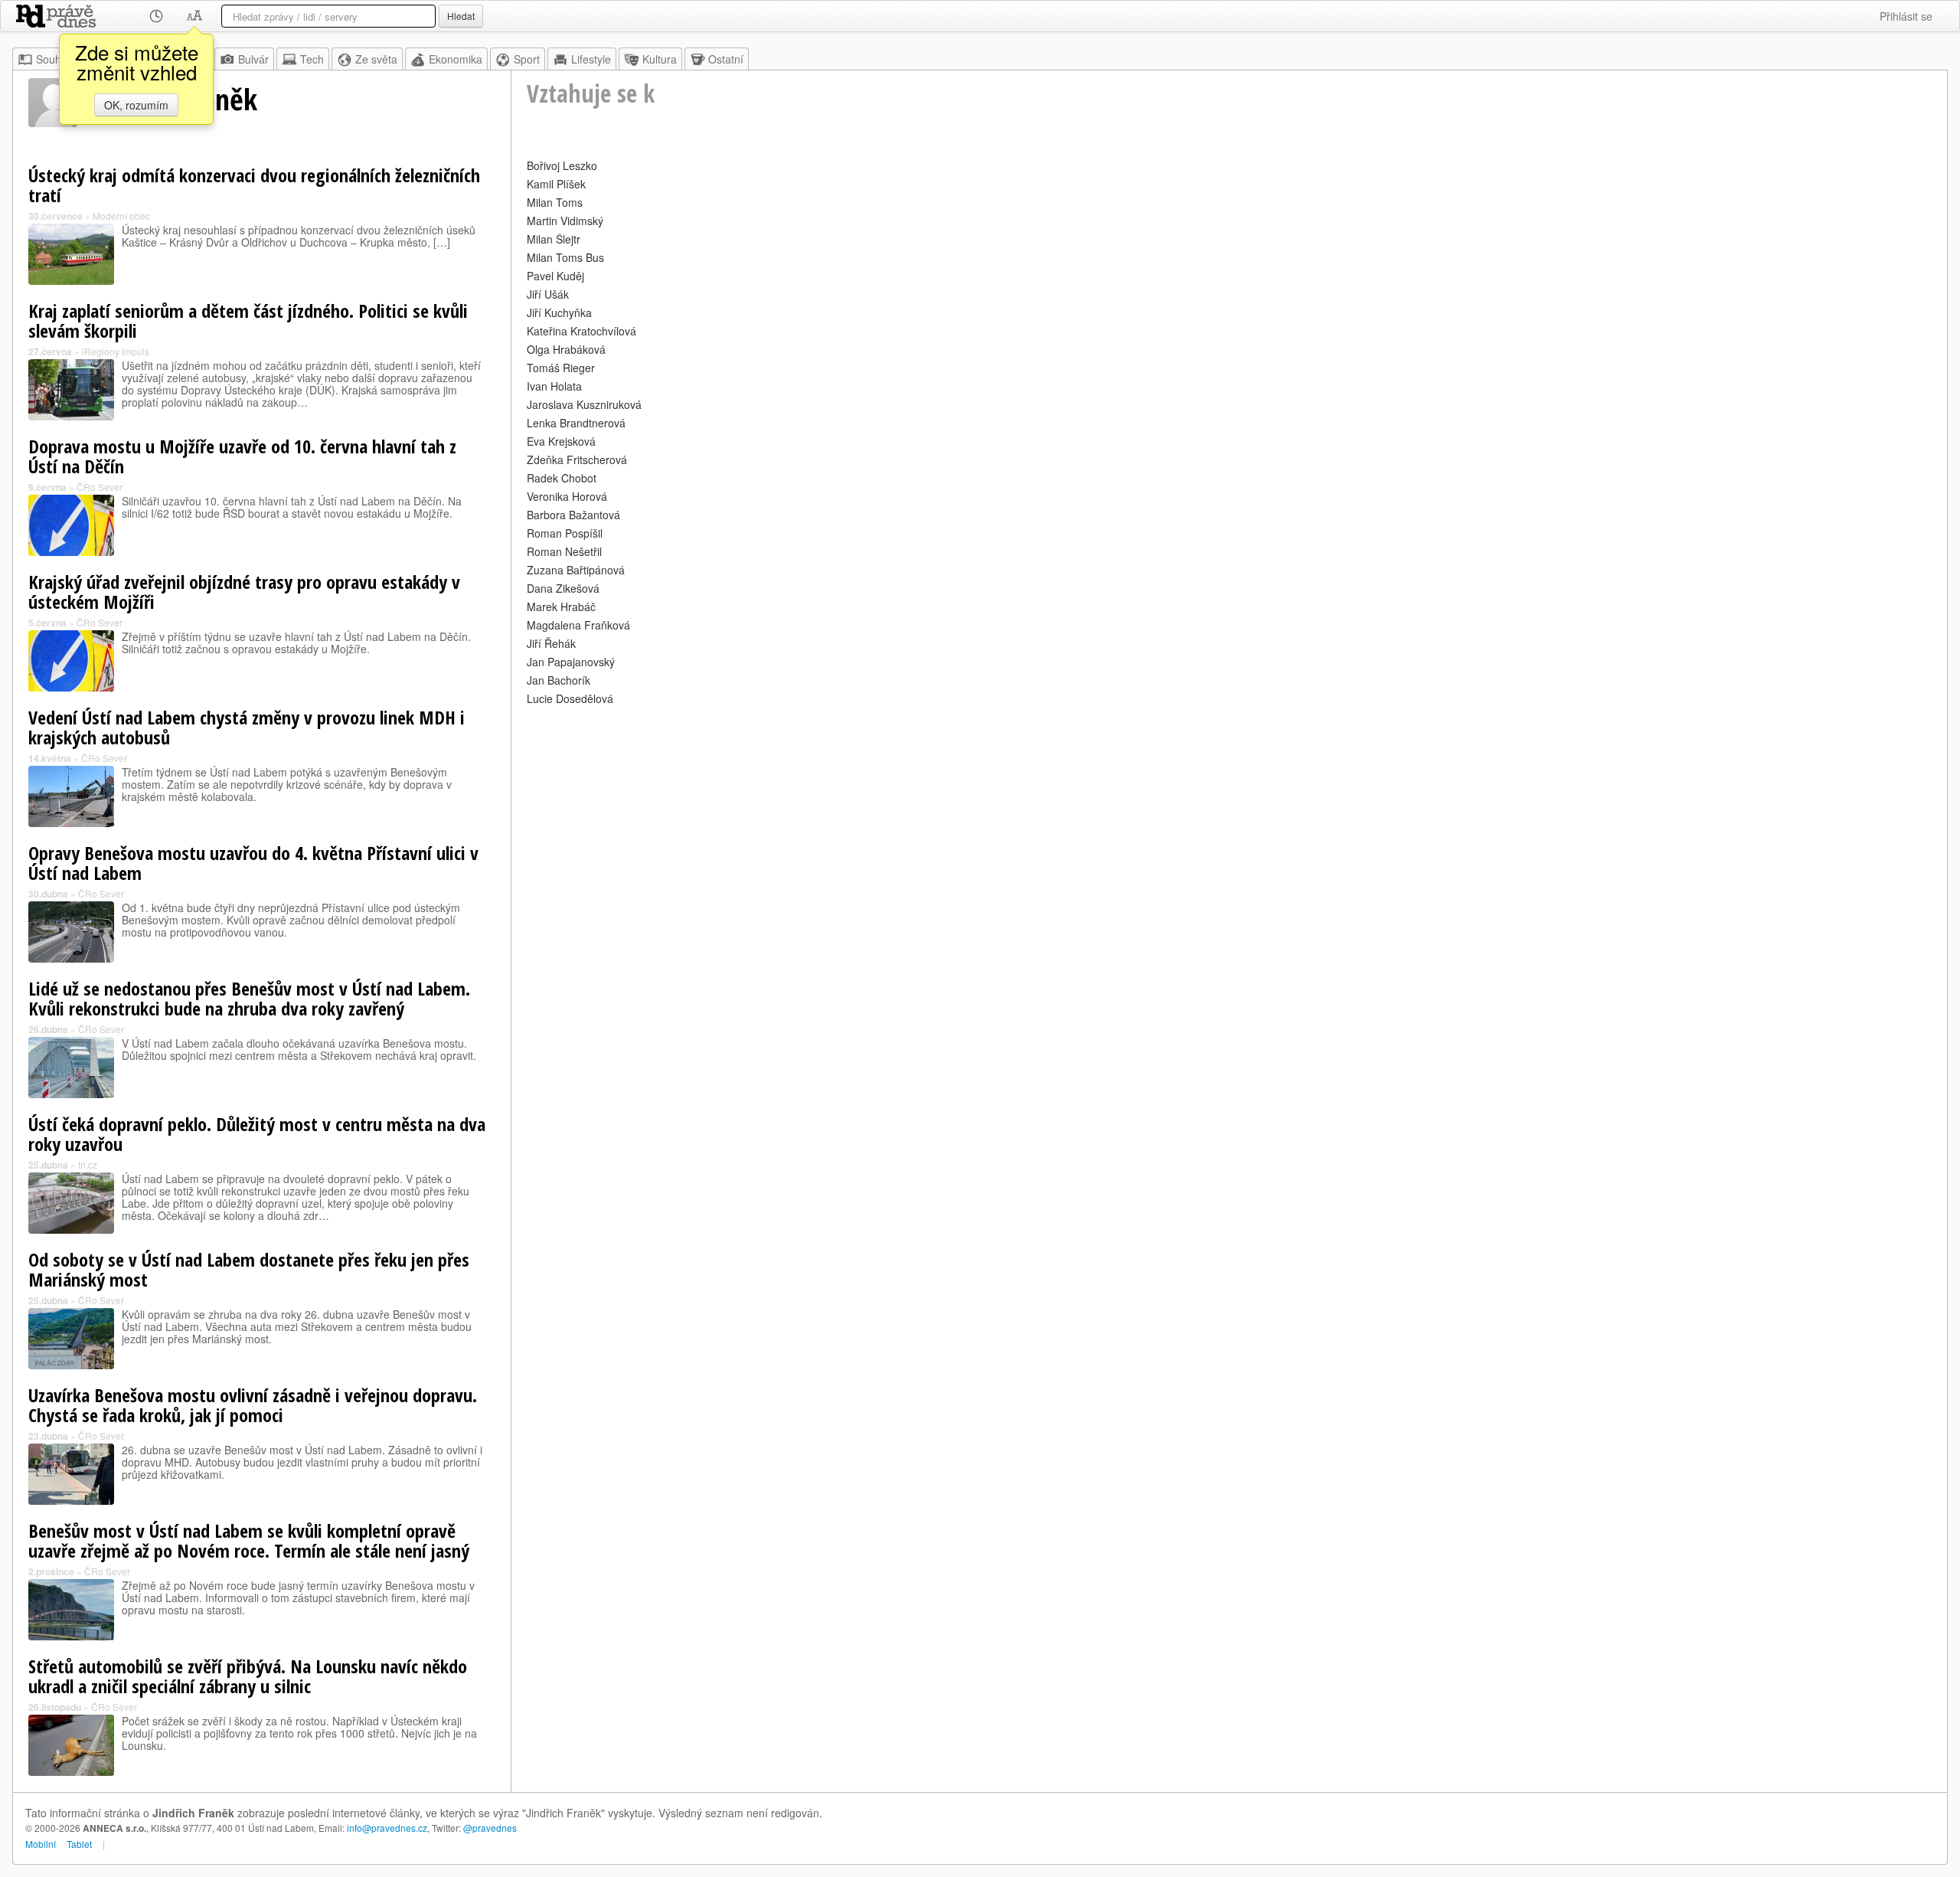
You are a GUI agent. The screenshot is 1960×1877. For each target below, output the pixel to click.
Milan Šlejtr (554, 239)
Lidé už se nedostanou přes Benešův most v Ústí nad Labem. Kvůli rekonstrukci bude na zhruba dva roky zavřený (249, 998)
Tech (312, 59)
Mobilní (41, 1844)
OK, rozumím (136, 105)
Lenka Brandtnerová (576, 423)
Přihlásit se (1906, 16)
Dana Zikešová (563, 588)
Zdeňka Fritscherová (577, 459)
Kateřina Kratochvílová (581, 331)
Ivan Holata (554, 386)
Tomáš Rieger (561, 368)
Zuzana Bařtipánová (576, 570)
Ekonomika (456, 59)
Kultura (660, 59)
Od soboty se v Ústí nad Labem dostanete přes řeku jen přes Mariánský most (249, 1269)
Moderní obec (121, 216)
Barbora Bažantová (573, 515)
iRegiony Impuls (116, 351)
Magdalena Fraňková (578, 625)
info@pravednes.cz (387, 1828)
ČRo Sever (100, 487)
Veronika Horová (567, 496)
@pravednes (490, 1828)
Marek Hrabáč (561, 607)
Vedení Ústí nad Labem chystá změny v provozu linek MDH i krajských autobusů (247, 727)
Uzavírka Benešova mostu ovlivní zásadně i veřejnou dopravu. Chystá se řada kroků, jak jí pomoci (253, 1405)
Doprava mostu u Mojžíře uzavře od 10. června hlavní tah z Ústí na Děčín (242, 456)
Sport (527, 59)
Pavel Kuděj (555, 276)
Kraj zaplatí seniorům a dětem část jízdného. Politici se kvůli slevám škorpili (248, 320)
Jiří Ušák (548, 294)
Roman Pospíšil (565, 533)
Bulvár (253, 59)
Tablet (79, 1844)
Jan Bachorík (559, 680)
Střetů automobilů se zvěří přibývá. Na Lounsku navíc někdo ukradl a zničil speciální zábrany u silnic (248, 1676)
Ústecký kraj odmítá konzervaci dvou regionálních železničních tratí (254, 185)
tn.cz (88, 1164)
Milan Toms (555, 202)
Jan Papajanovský (571, 662)
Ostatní (726, 59)
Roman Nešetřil (564, 551)
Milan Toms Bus (565, 257)
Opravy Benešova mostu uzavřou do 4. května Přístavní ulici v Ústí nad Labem (253, 863)
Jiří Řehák (551, 643)
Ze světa (376, 59)
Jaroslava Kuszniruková (584, 404)
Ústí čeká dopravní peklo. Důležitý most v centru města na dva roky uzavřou (257, 1134)
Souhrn (54, 59)
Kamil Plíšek (556, 184)
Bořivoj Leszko (562, 165)
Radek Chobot (562, 478)
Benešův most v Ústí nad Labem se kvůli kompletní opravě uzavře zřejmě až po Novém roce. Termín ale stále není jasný (249, 1540)
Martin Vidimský (565, 221)
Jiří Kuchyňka (559, 312)
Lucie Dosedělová (570, 698)
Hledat (461, 16)
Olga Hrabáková (566, 349)
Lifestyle (591, 59)
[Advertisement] (986, 816)
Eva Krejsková (561, 441)
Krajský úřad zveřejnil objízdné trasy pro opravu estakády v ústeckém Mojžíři (244, 592)
